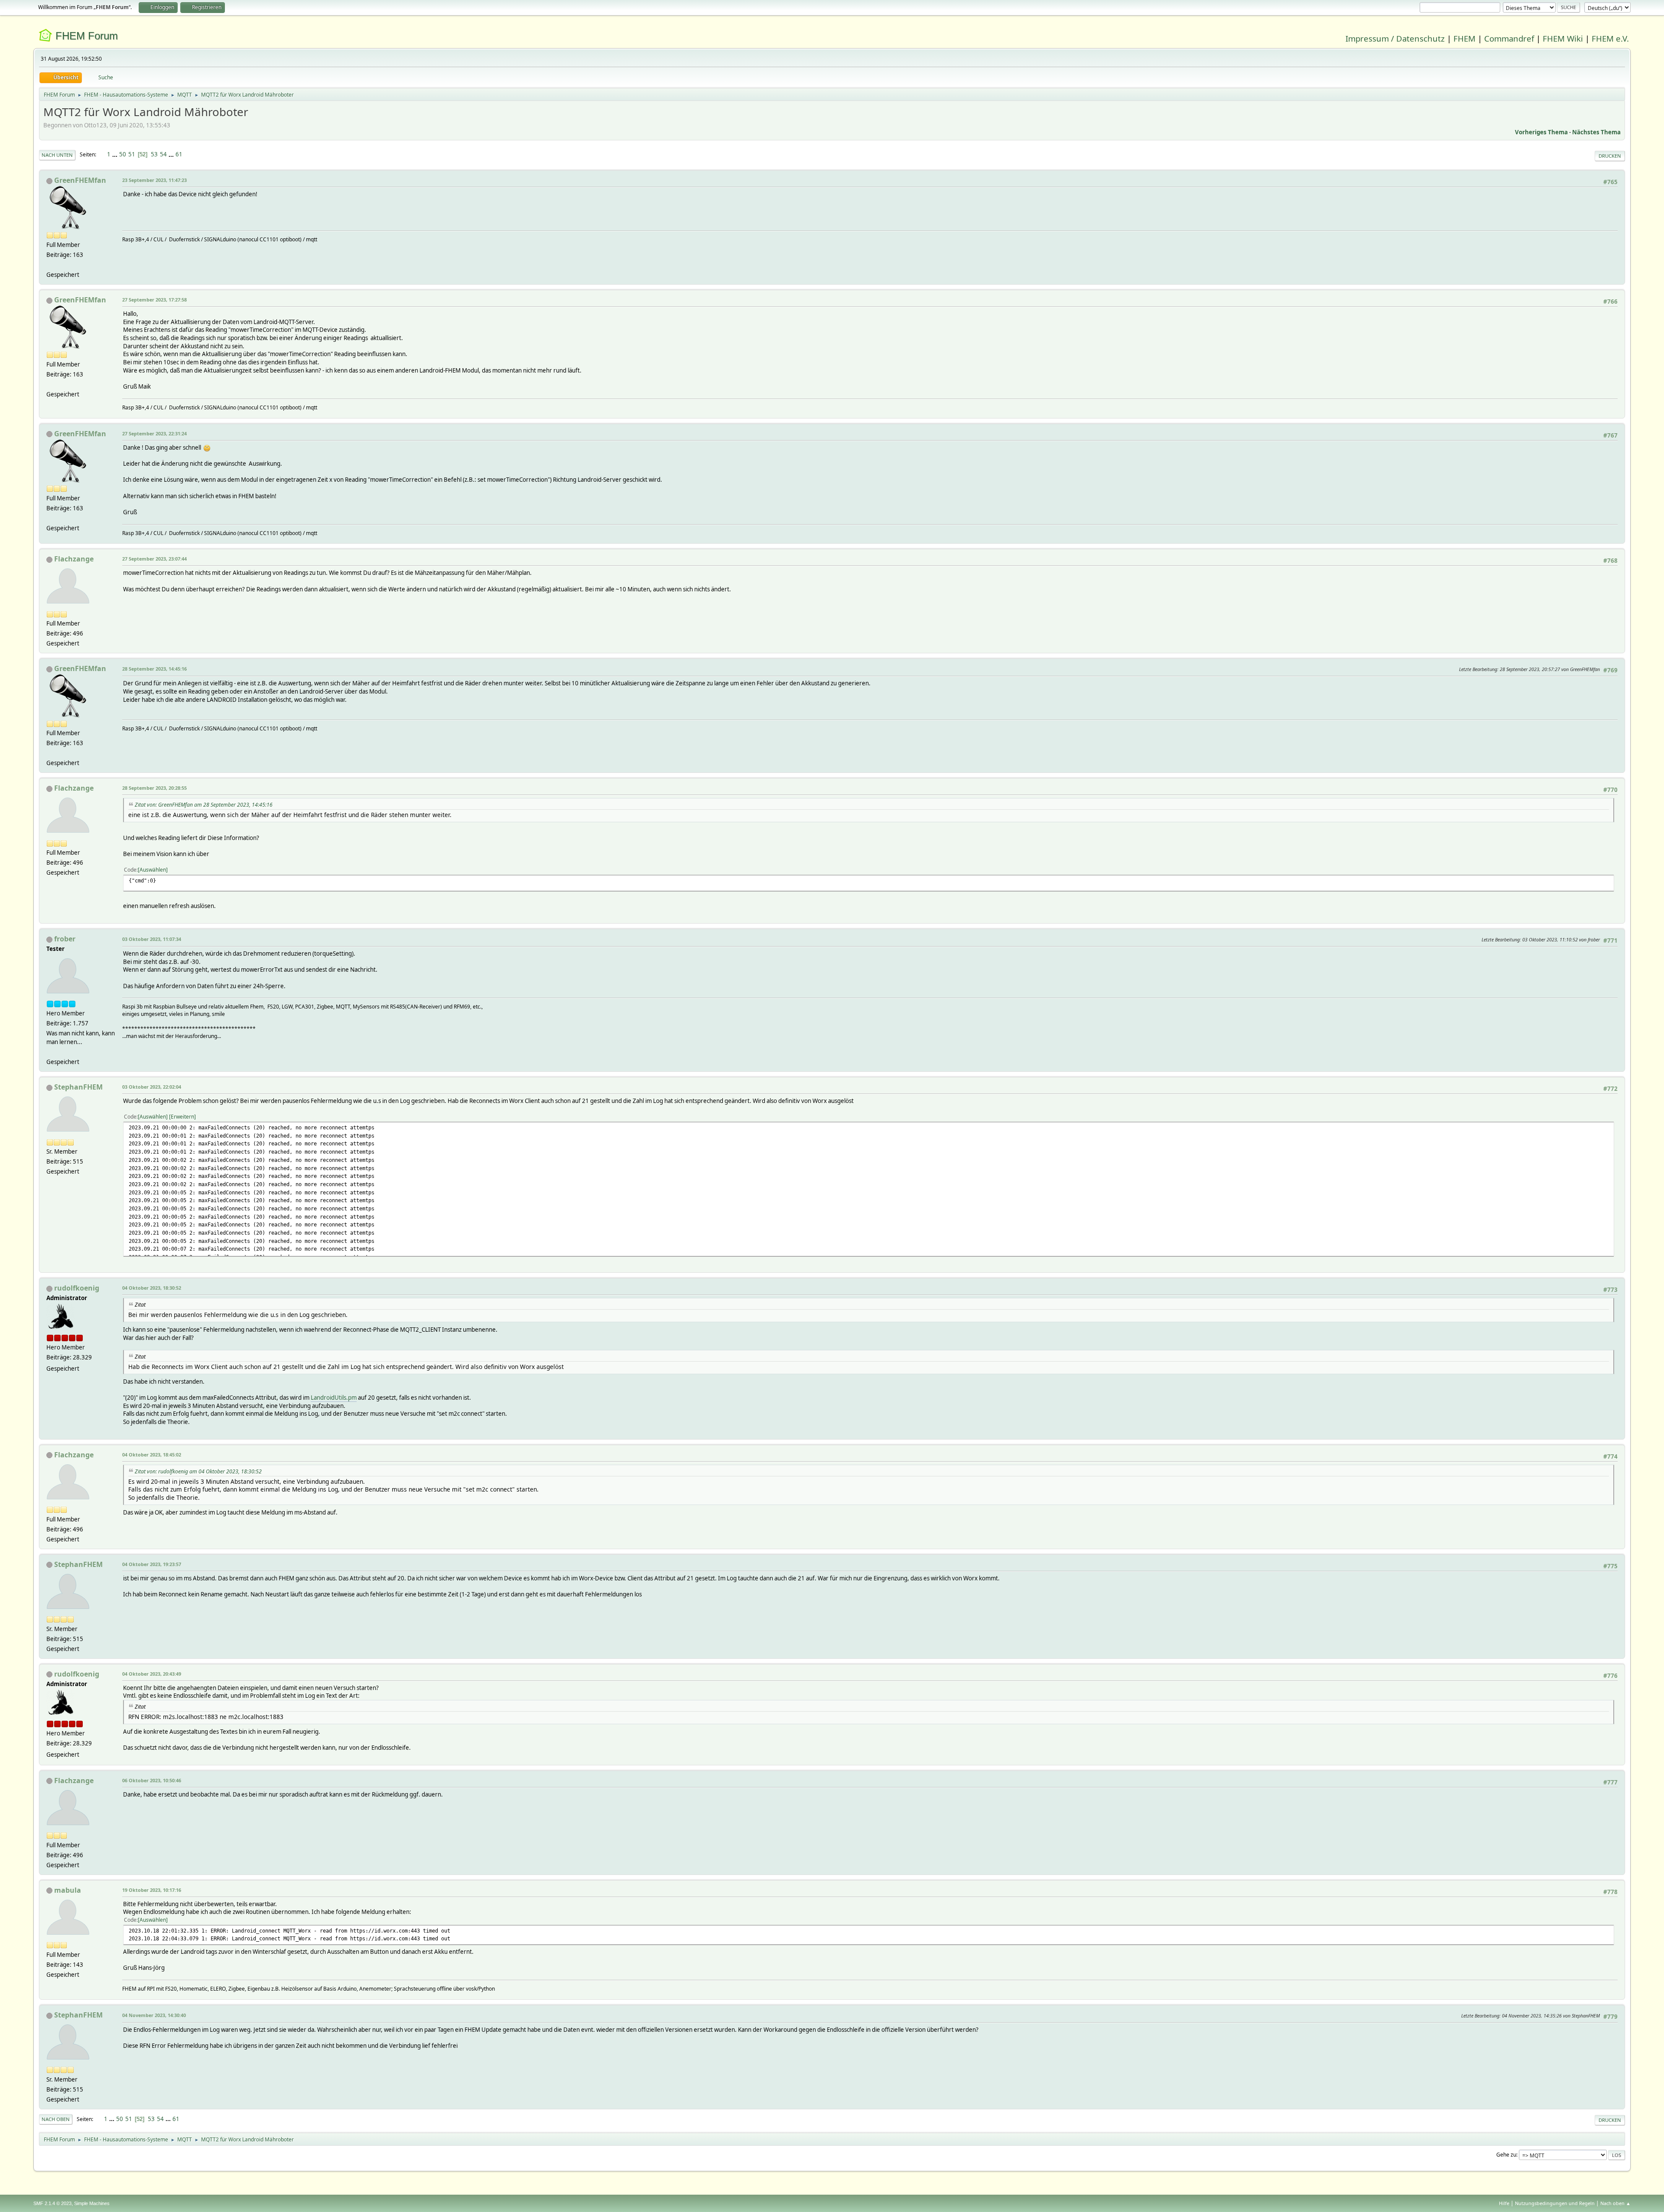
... (115, 154)
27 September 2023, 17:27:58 (154, 300)
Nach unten (57, 155)
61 (179, 154)
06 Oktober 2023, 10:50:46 (152, 1780)
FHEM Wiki (1563, 38)
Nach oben (56, 2119)
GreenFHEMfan (80, 180)
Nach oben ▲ (1615, 2203)
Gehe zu (1506, 2155)
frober (65, 939)
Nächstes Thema (1596, 132)
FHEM (1464, 38)
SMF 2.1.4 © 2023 (52, 2203)
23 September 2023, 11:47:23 (154, 180)
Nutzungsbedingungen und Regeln (1555, 2203)
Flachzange (74, 559)
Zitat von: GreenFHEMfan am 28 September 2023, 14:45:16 (204, 805)
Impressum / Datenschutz (1395, 38)
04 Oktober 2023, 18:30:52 (152, 1288)
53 (154, 154)
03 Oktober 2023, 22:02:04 (152, 1087)
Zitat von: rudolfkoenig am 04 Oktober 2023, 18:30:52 (198, 1471)
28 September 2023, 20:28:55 (154, 788)
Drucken (1610, 156)
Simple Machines (92, 2203)
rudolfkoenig (77, 1288)
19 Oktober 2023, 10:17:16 (152, 1890)
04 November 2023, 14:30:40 (154, 2015)
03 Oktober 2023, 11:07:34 (152, 939)
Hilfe (1504, 2203)
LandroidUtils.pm (334, 1398)
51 (132, 154)
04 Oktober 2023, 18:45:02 (152, 1455)
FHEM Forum (87, 36)
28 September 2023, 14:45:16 (154, 669)
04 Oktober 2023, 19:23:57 (152, 1564)
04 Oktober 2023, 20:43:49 (152, 1674)
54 (163, 154)
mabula (68, 1890)
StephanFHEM (78, 1087)
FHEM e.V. (1610, 38)
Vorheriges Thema (1541, 132)
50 (123, 154)
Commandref (1509, 38)
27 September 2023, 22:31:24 (154, 433)
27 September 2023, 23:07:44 (154, 559)
